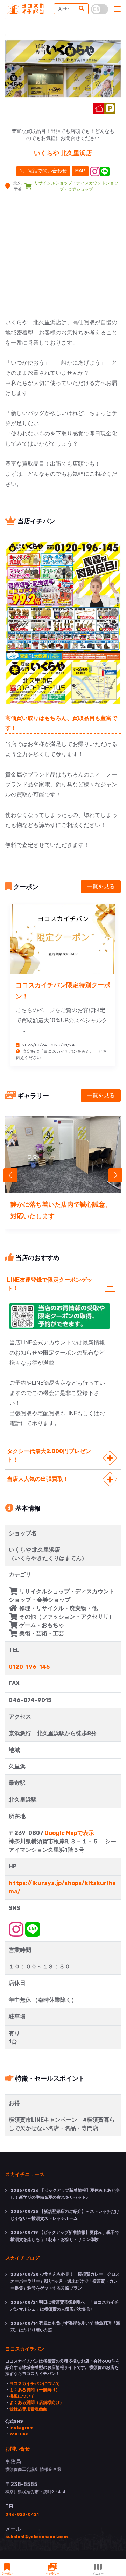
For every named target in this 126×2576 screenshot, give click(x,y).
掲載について (22, 2396)
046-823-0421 (22, 2514)
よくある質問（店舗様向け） (37, 2402)
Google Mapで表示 (69, 1833)
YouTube (19, 2434)
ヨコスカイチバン (25, 2348)
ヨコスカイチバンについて (35, 2384)
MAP (80, 171)
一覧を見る (101, 886)
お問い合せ (17, 2448)
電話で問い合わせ (47, 171)
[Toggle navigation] (117, 9)
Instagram (22, 2428)
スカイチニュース (25, 2174)
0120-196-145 (29, 1667)
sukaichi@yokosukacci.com (37, 2537)
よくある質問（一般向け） (35, 2390)
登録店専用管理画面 (28, 2409)
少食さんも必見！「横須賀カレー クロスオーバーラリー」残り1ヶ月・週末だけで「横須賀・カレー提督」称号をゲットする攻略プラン (65, 2281)
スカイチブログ (22, 2258)
